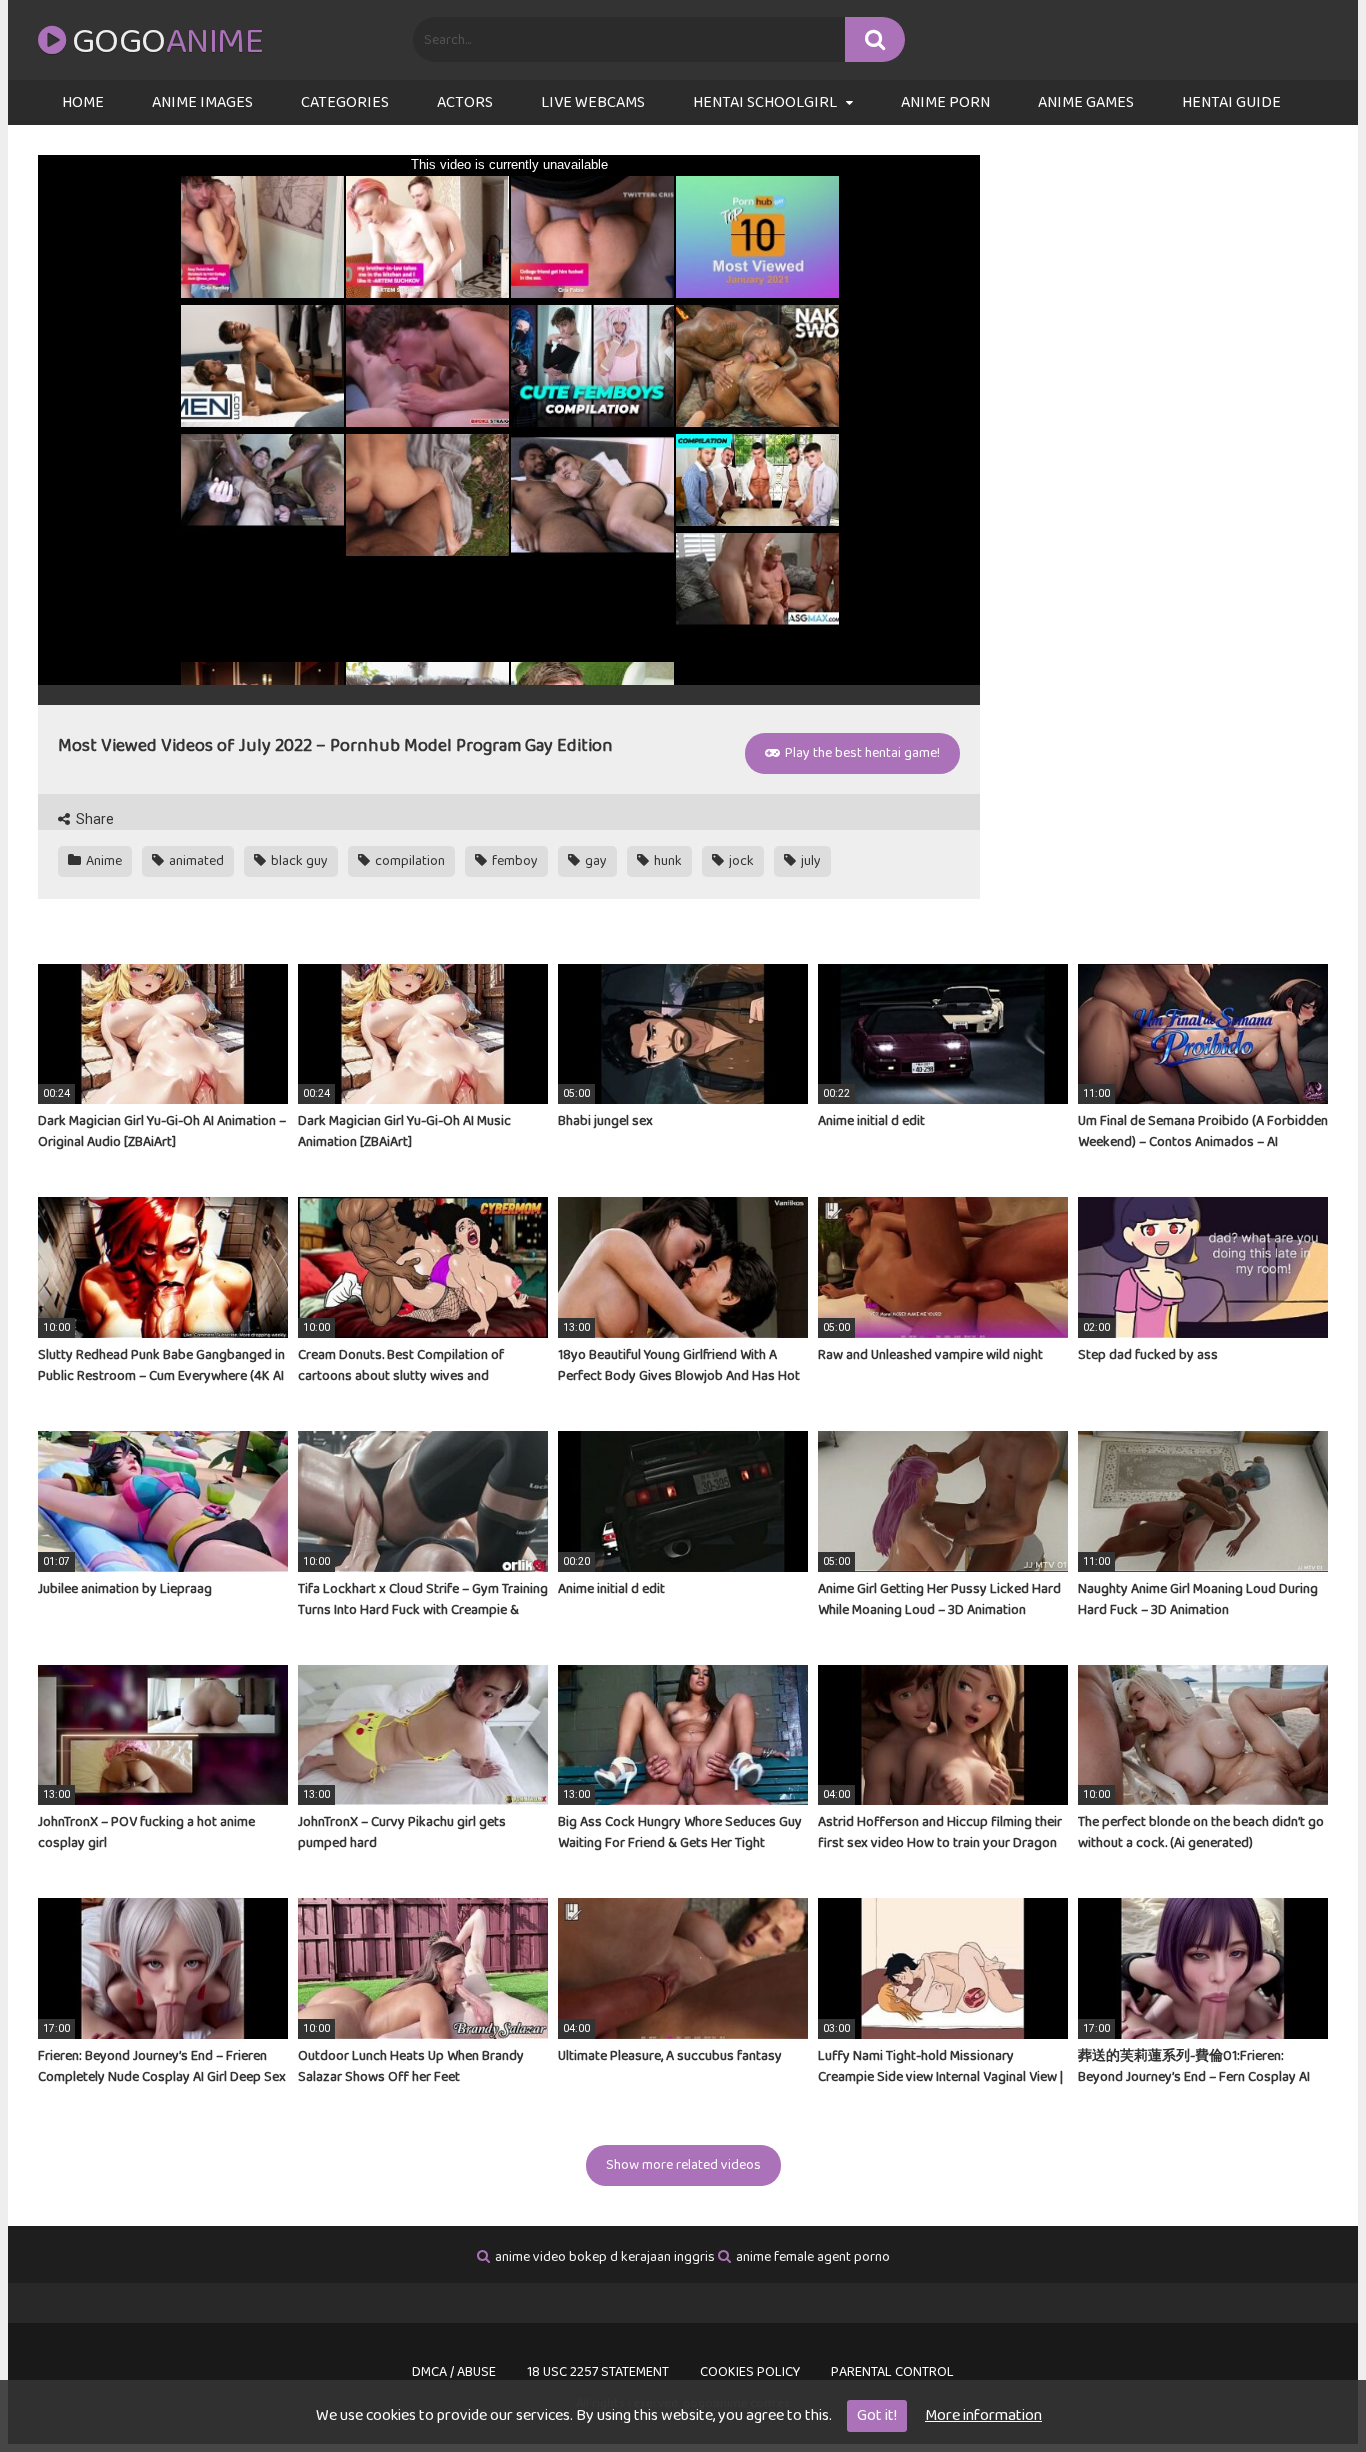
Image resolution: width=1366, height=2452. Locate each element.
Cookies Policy (750, 2372)
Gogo (167, 42)
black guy (298, 861)
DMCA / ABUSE (454, 2372)
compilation (408, 861)
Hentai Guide (1231, 102)
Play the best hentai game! (861, 753)
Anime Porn (945, 102)
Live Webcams (593, 102)
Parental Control (892, 2372)
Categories (345, 102)
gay (594, 861)
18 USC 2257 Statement (598, 2372)
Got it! (877, 2415)
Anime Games (1086, 102)
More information (983, 2415)
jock (740, 861)
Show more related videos (683, 2165)
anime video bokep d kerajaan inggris (605, 2257)
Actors (465, 102)
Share (93, 819)
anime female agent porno (813, 2257)
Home (83, 102)
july (809, 861)
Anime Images (202, 102)
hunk (666, 861)
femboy (513, 861)
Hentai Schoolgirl (765, 102)
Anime (102, 861)
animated (195, 861)
